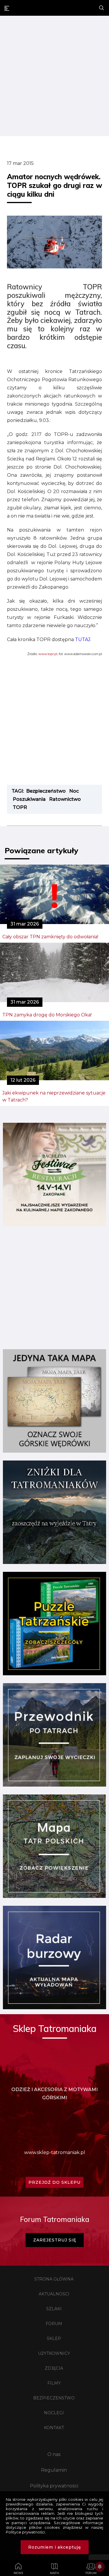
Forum (54, 2324)
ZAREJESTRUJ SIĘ (55, 2240)
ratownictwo (65, 799)
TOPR (20, 807)
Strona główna (54, 2279)
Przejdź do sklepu (54, 2182)
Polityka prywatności (54, 2486)
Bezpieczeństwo (54, 2398)
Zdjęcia (54, 2368)
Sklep (54, 2339)
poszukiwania (29, 799)
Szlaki (54, 2309)
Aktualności (54, 2294)
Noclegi (54, 2413)
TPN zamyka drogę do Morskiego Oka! (47, 1015)
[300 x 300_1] (54, 1225)
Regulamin (54, 2470)
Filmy (54, 2383)
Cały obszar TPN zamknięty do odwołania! (50, 937)
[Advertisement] (54, 77)
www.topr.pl (48, 654)
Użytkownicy (54, 2353)
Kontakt (54, 2428)
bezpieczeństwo (46, 791)
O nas (54, 2454)
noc (74, 791)
